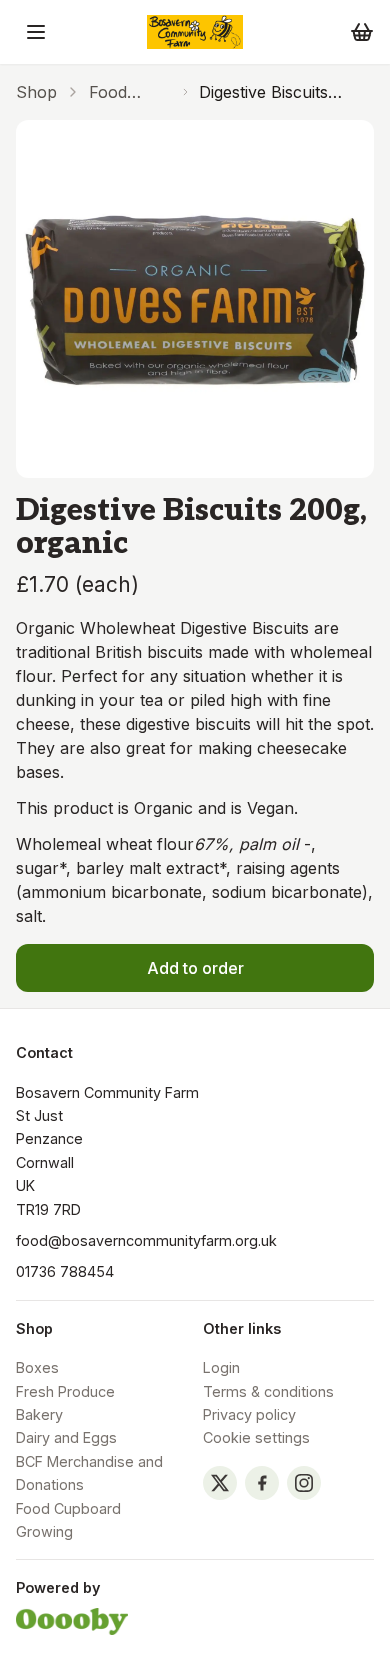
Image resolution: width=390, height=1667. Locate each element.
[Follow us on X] (220, 1483)
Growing (44, 1531)
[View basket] (362, 32)
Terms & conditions (268, 1391)
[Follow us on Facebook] (262, 1483)
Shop (36, 92)
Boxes (37, 1367)
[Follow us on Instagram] (304, 1483)
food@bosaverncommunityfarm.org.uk (146, 1240)
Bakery (39, 1414)
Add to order (195, 968)
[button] (36, 32)
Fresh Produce (65, 1391)
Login (221, 1367)
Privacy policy (249, 1414)
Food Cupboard (127, 93)
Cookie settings (256, 1437)
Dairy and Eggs (66, 1437)
